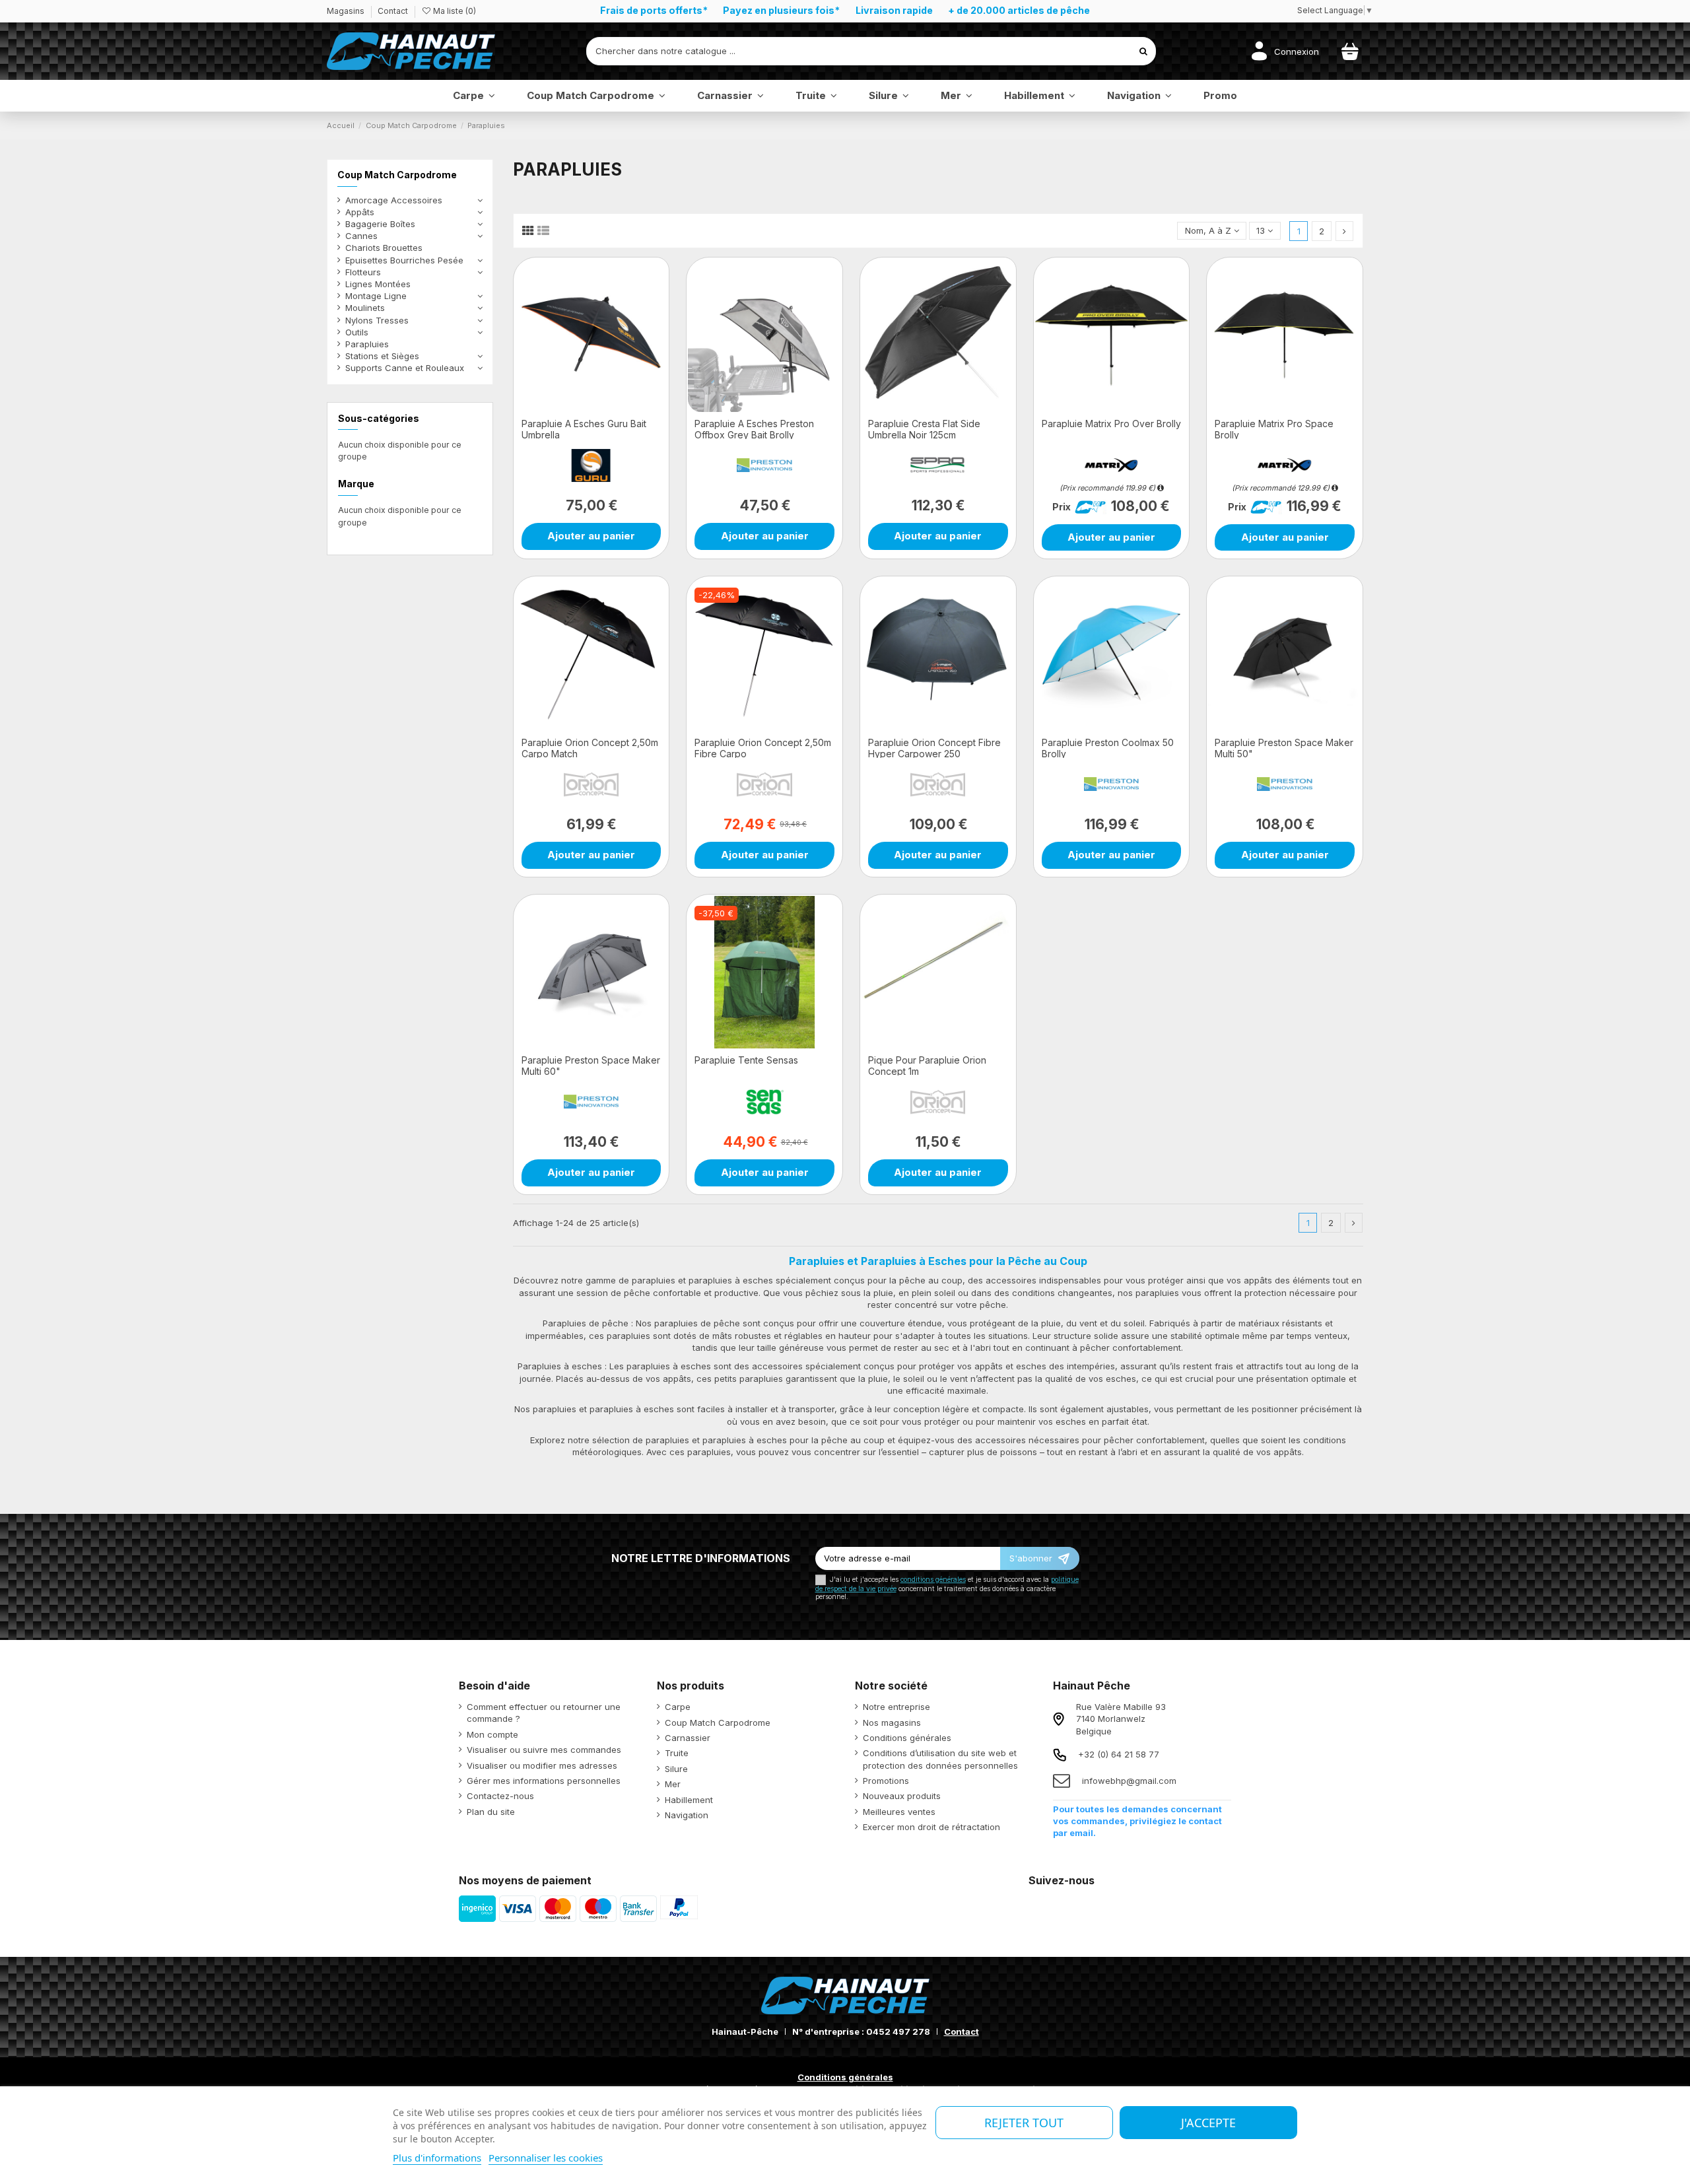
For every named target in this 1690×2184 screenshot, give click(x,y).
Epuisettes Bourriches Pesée (404, 260)
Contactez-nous (500, 1796)
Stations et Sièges (382, 356)
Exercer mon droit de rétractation (931, 1827)
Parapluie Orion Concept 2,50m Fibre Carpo (763, 748)
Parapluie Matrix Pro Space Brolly (1274, 429)
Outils (357, 332)
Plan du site (491, 1812)
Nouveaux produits (902, 1796)
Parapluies (367, 344)
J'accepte (1208, 2123)
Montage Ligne (376, 296)
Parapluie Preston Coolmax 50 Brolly (1108, 748)
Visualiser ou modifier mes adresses (542, 1765)
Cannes (361, 236)
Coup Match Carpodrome (397, 175)
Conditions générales (907, 1738)
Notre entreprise (896, 1707)
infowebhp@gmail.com (1129, 1781)
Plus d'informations (437, 2158)
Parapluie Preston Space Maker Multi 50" (1284, 748)
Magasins (347, 11)
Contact (393, 11)
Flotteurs (363, 272)
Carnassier (688, 1738)
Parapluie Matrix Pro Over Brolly (1111, 424)
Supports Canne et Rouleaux (405, 368)
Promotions (886, 1781)
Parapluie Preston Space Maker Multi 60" (591, 1066)
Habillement (689, 1800)
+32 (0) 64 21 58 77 (1119, 1754)
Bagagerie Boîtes (380, 224)
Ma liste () (454, 11)
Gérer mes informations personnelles (544, 1781)
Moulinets (365, 308)
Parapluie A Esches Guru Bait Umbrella (584, 429)
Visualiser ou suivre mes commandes (544, 1750)
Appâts (360, 212)
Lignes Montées (378, 284)
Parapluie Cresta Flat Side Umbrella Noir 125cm (924, 429)
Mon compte (492, 1734)
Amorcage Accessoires (394, 200)
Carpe (678, 1707)
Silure (676, 1769)
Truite (677, 1753)
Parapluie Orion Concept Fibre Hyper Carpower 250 (934, 748)
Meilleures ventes (899, 1812)
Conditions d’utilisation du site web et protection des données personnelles (940, 1759)
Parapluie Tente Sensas (746, 1060)
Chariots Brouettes (384, 248)
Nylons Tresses (377, 320)
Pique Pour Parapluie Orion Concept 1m (927, 1066)
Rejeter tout (1024, 2123)
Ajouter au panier (591, 536)
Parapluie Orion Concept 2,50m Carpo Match (590, 748)
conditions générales (933, 1580)
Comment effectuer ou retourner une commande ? (544, 1713)
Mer (673, 1784)
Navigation (687, 1815)
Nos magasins (892, 1723)
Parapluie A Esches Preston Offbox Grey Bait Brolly (754, 429)
